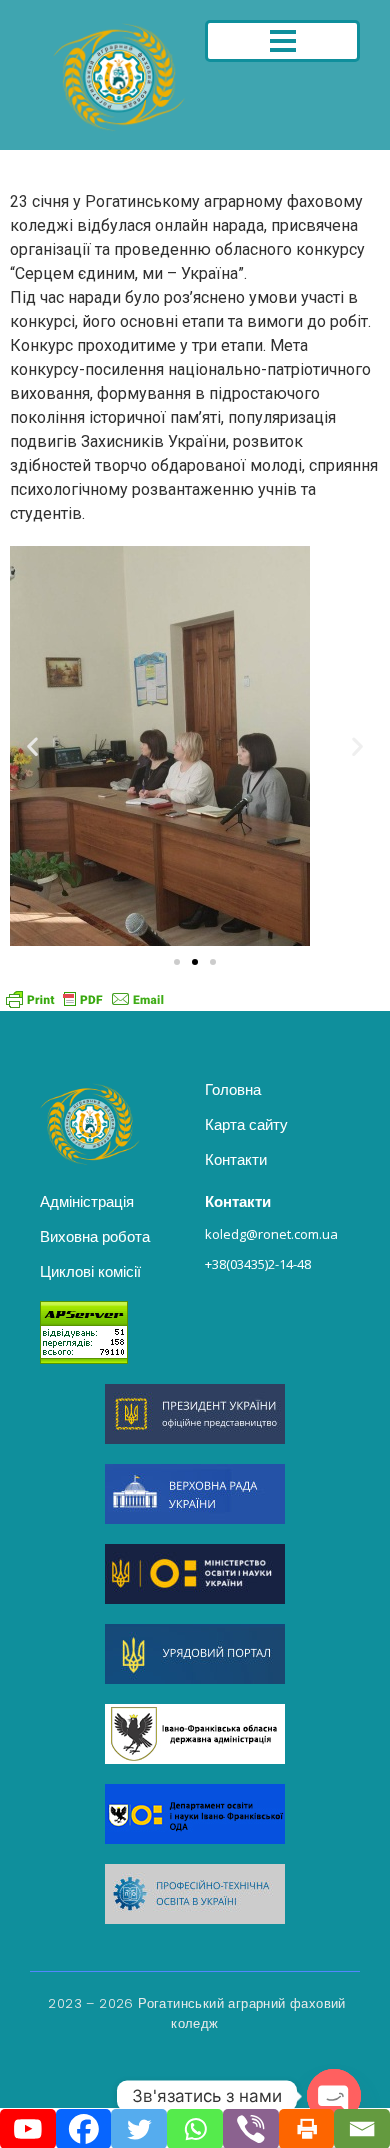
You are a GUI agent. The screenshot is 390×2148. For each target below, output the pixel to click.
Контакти (236, 1159)
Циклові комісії (90, 1271)
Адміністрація (87, 1201)
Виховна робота (95, 1236)
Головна (233, 1089)
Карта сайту (246, 1124)
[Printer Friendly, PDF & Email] (85, 998)
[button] (32, 746)
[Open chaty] (334, 2096)
